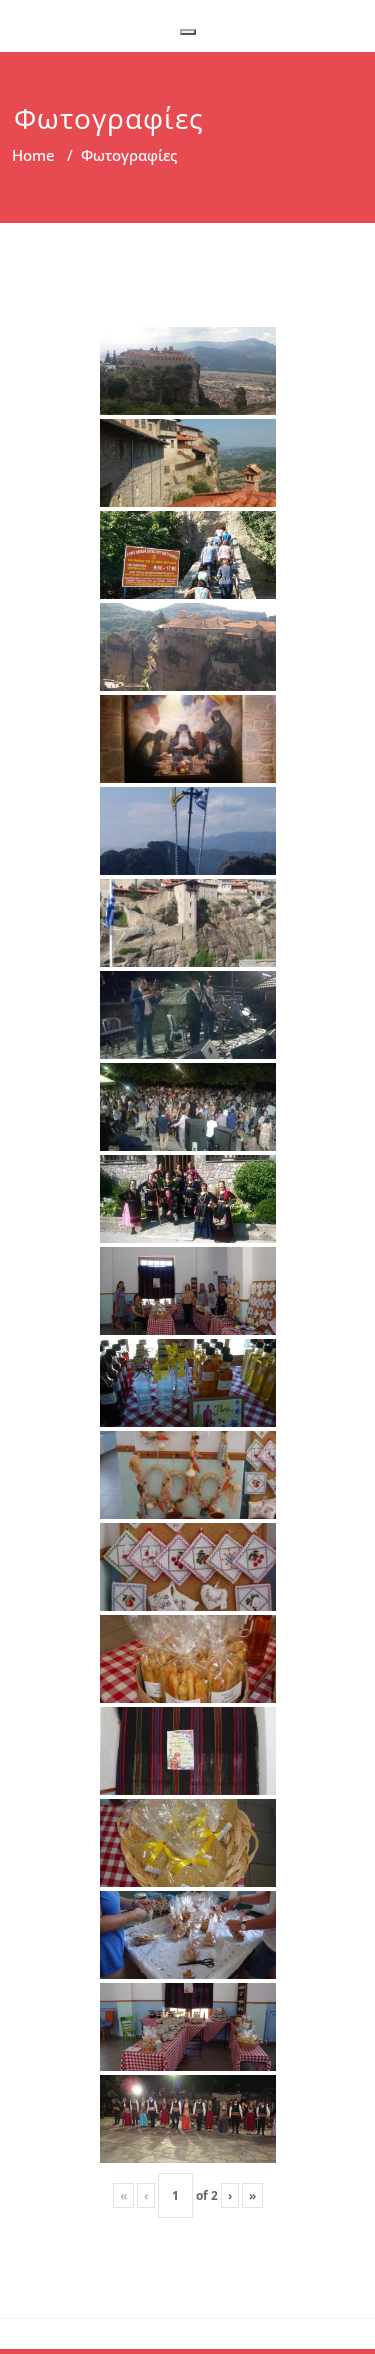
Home (33, 155)
